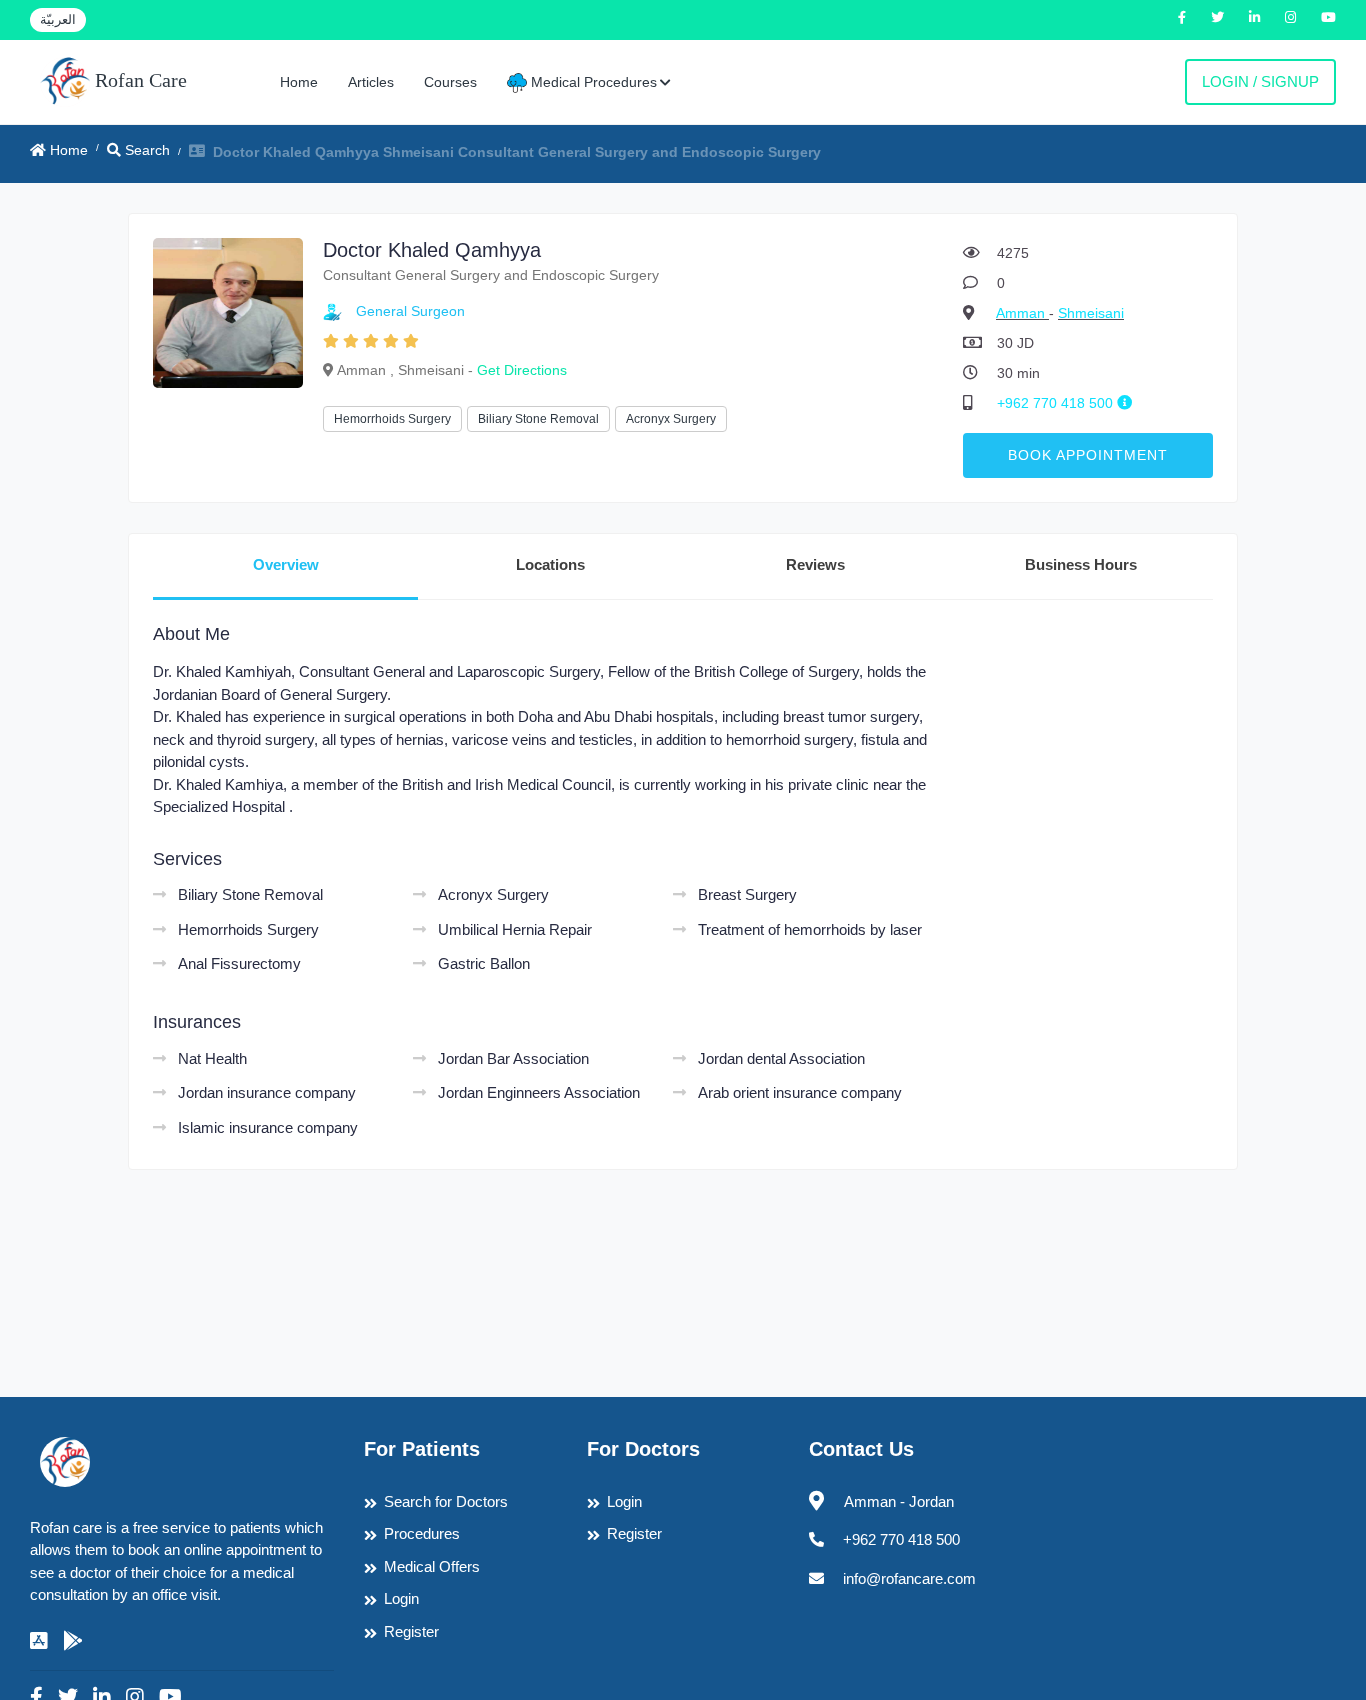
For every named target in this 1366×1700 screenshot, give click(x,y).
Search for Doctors (446, 1501)
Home (299, 82)
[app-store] (39, 1641)
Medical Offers (432, 1566)
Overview (286, 564)
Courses (450, 82)
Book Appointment (1088, 455)
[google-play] (73, 1641)
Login (401, 1598)
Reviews (815, 564)
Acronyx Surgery (671, 419)
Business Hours (1081, 564)
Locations (550, 564)
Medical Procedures (592, 82)
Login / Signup (1260, 81)
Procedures (422, 1533)
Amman (1022, 313)
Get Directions (522, 370)
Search (145, 150)
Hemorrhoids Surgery (392, 419)
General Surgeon (410, 311)
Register (411, 1631)
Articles (371, 82)
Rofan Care (138, 80)
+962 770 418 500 (1057, 403)
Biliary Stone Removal (538, 419)
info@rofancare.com (909, 1578)
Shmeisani (1091, 313)
